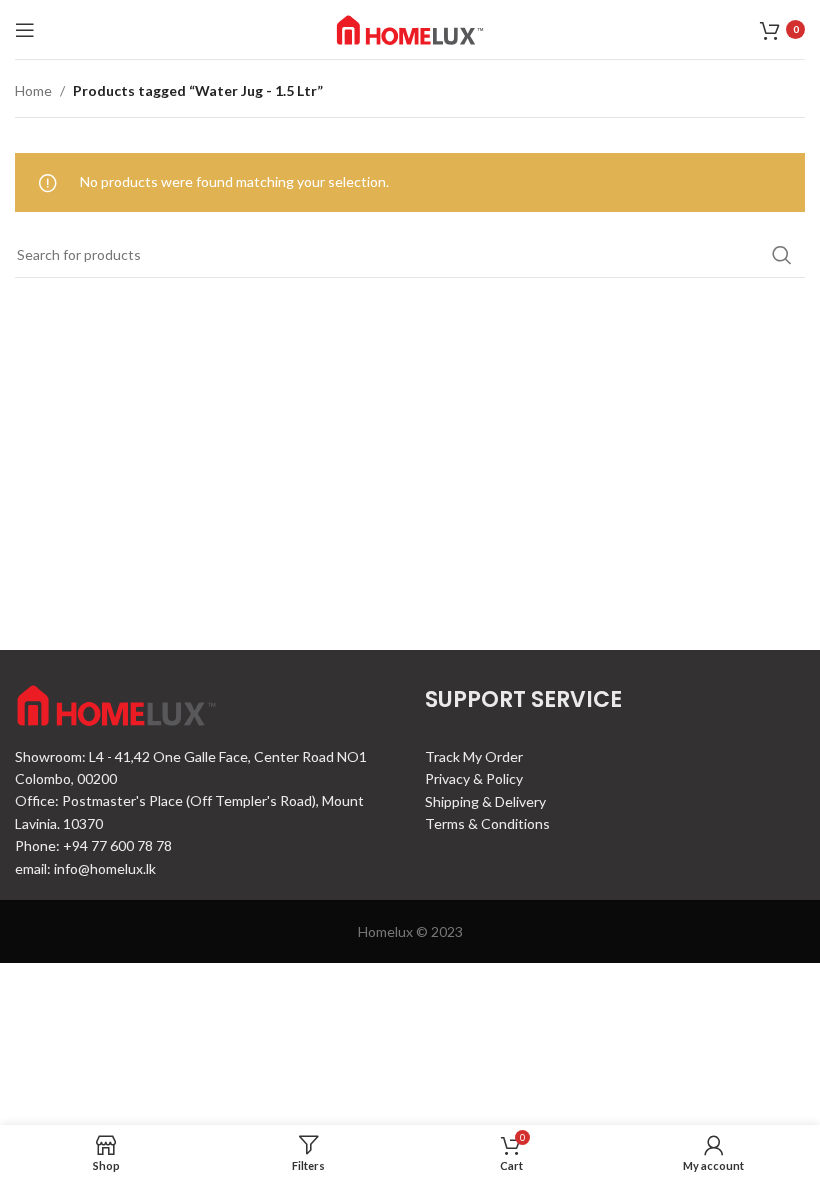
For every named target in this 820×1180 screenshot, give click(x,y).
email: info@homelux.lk (85, 868)
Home (33, 90)
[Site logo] (410, 27)
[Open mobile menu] (25, 30)
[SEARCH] (782, 255)
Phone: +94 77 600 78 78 (93, 845)
